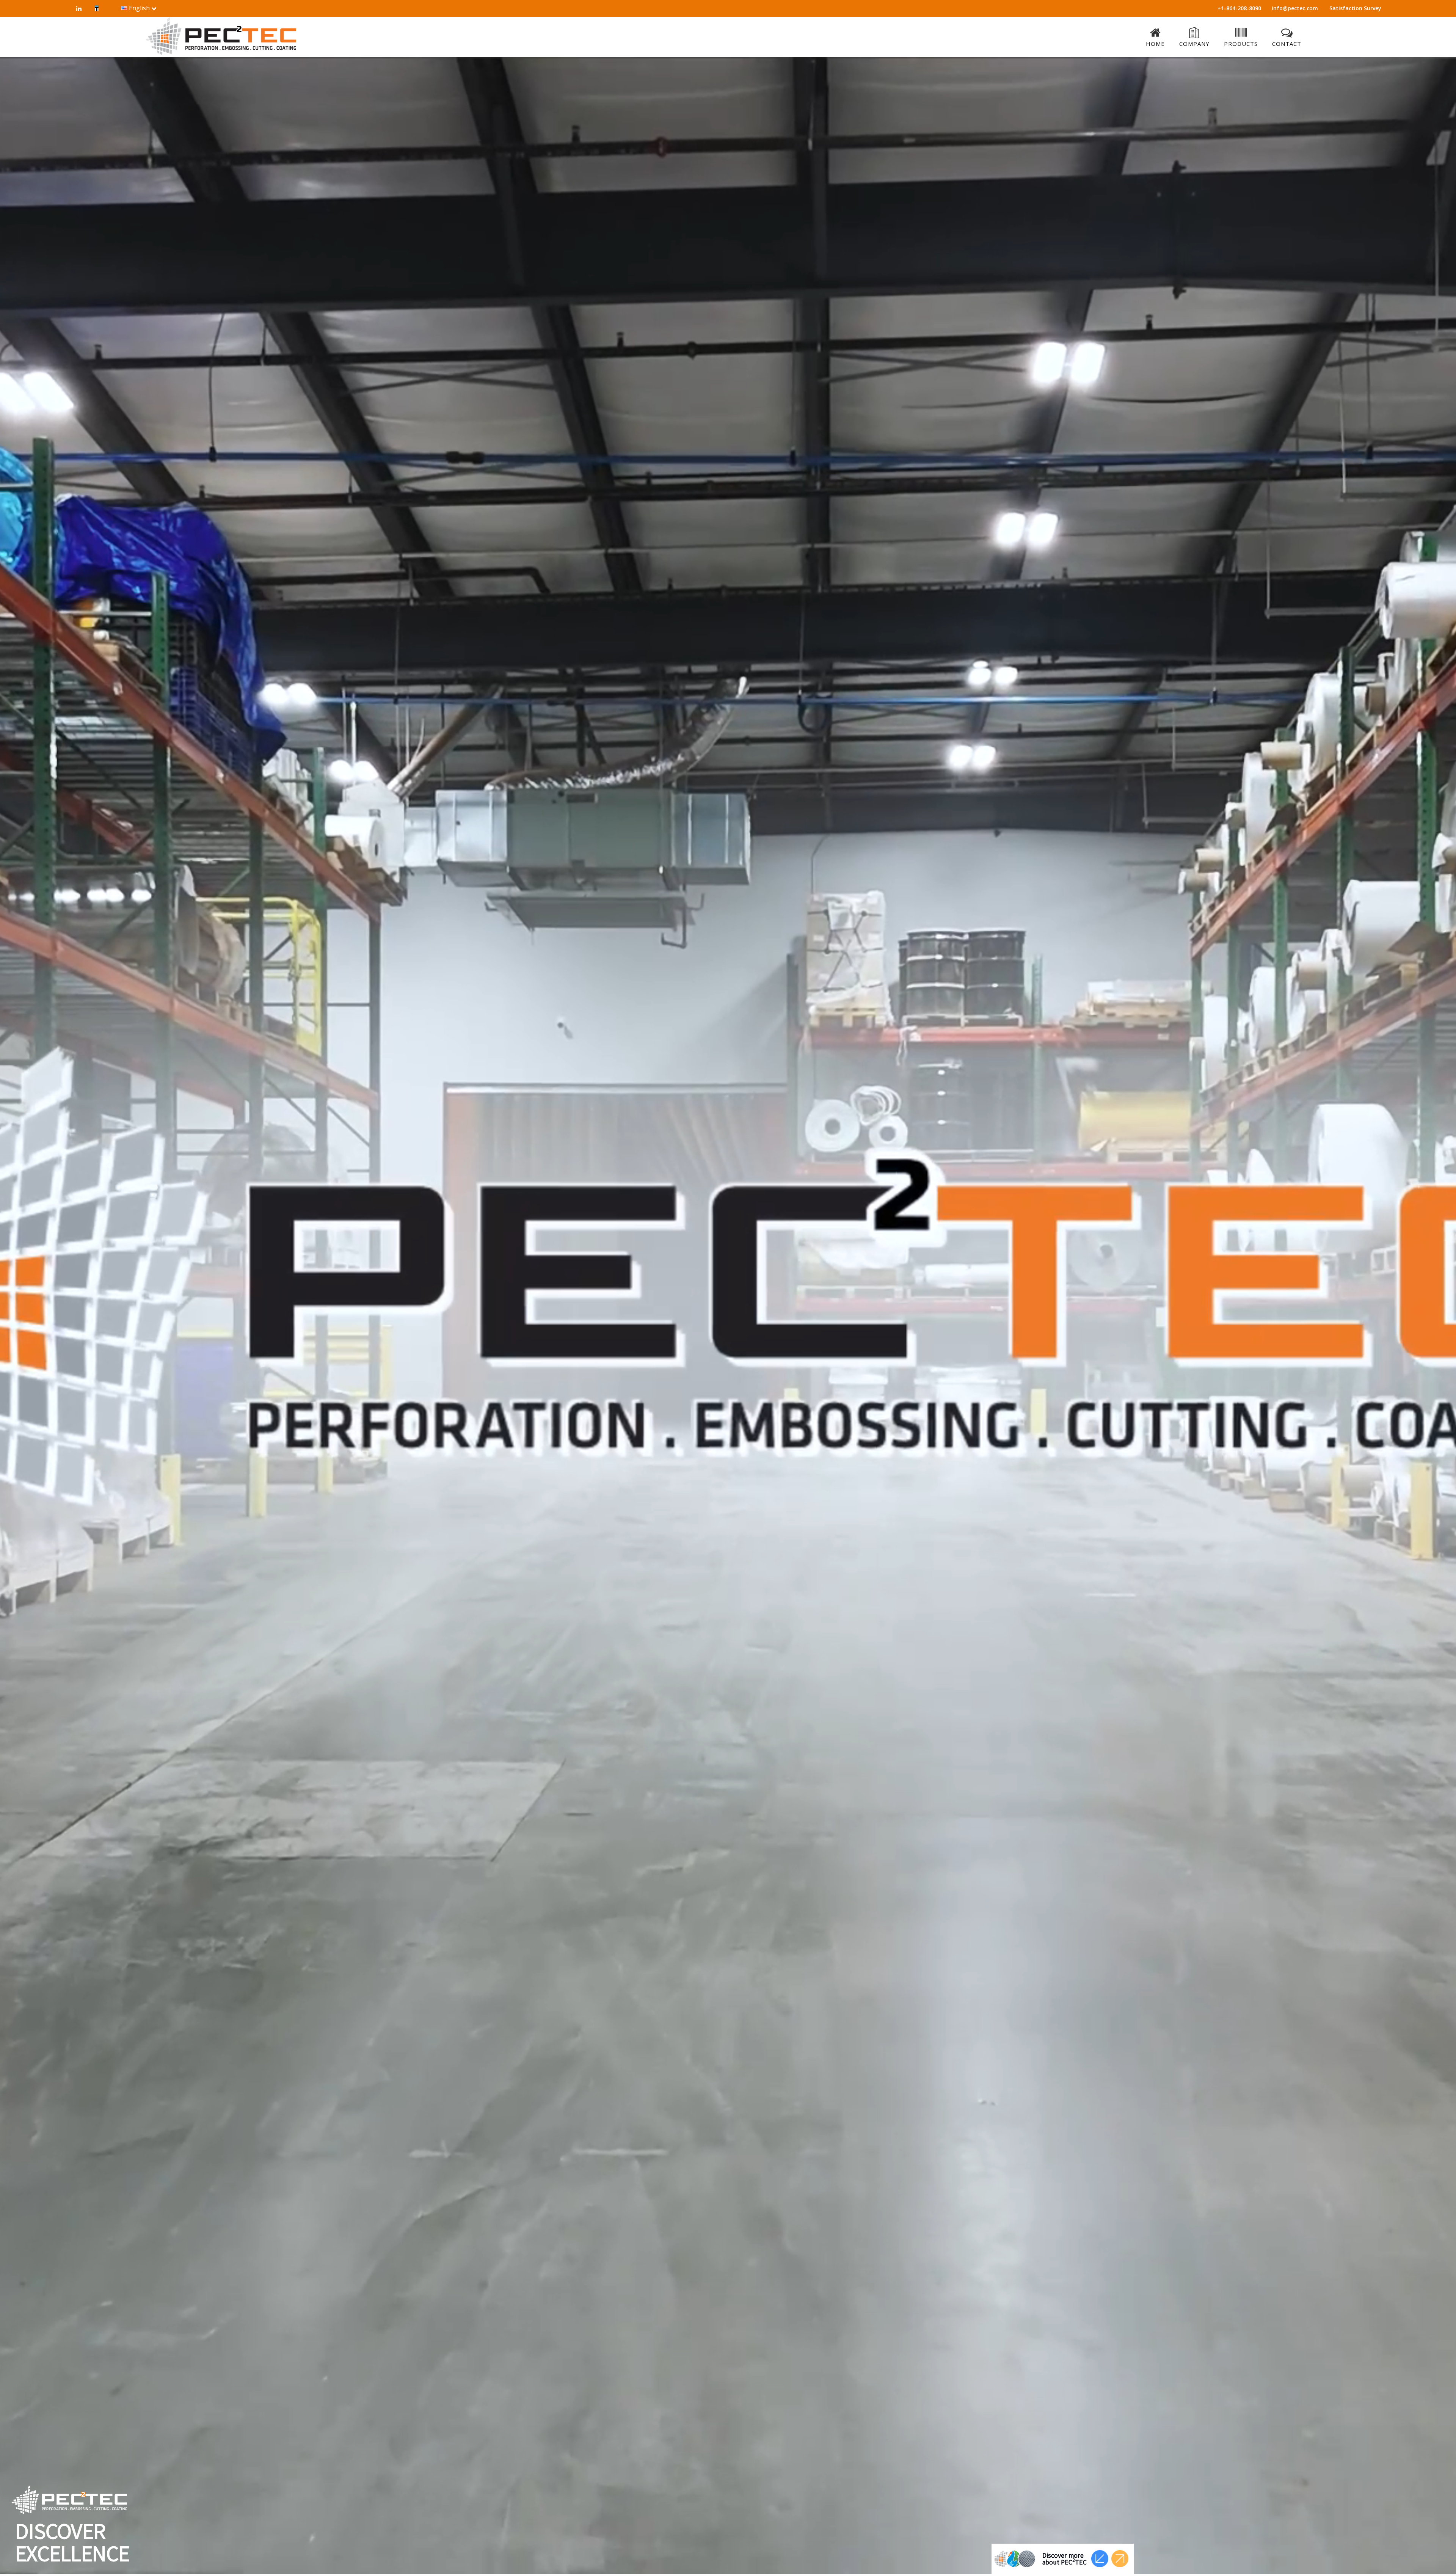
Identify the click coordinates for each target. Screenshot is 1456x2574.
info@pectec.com (1295, 8)
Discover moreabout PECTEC (1065, 2559)
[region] (728, 1316)
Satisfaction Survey (1355, 8)
